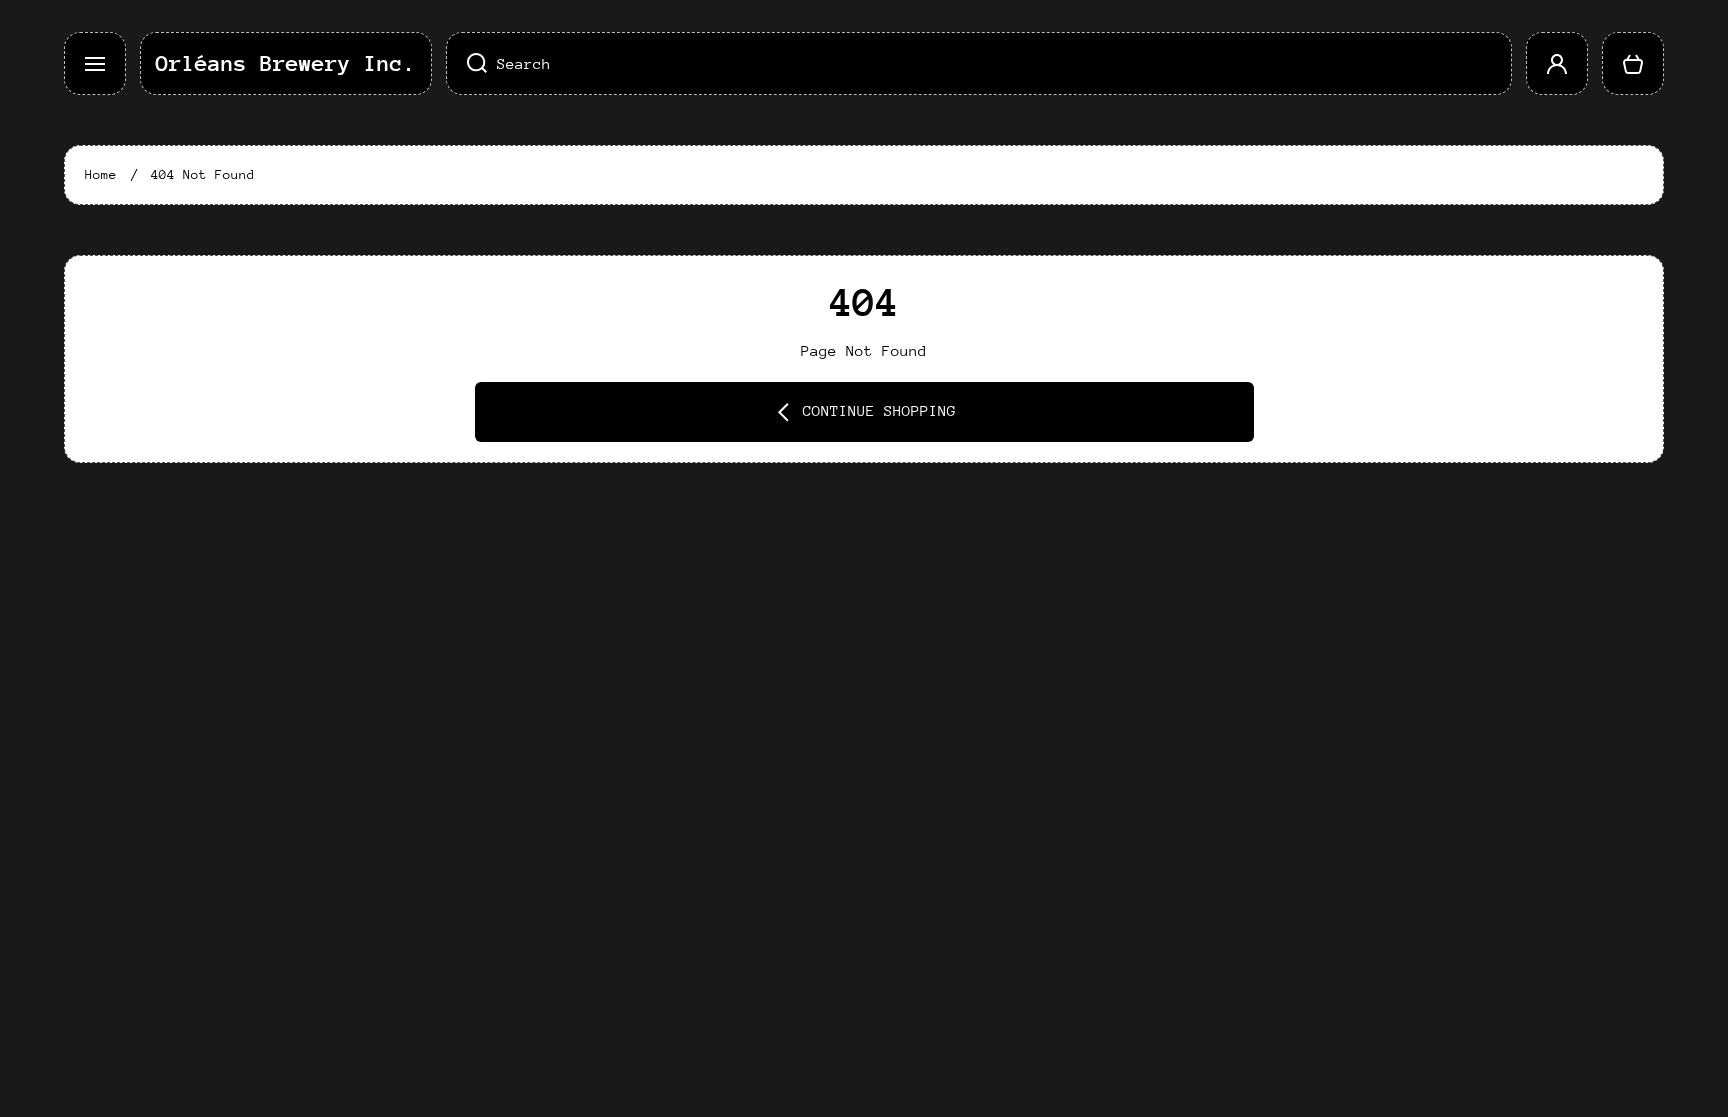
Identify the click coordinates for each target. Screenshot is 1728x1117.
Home (101, 174)
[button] (1633, 63)
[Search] (466, 63)
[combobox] (979, 63)
